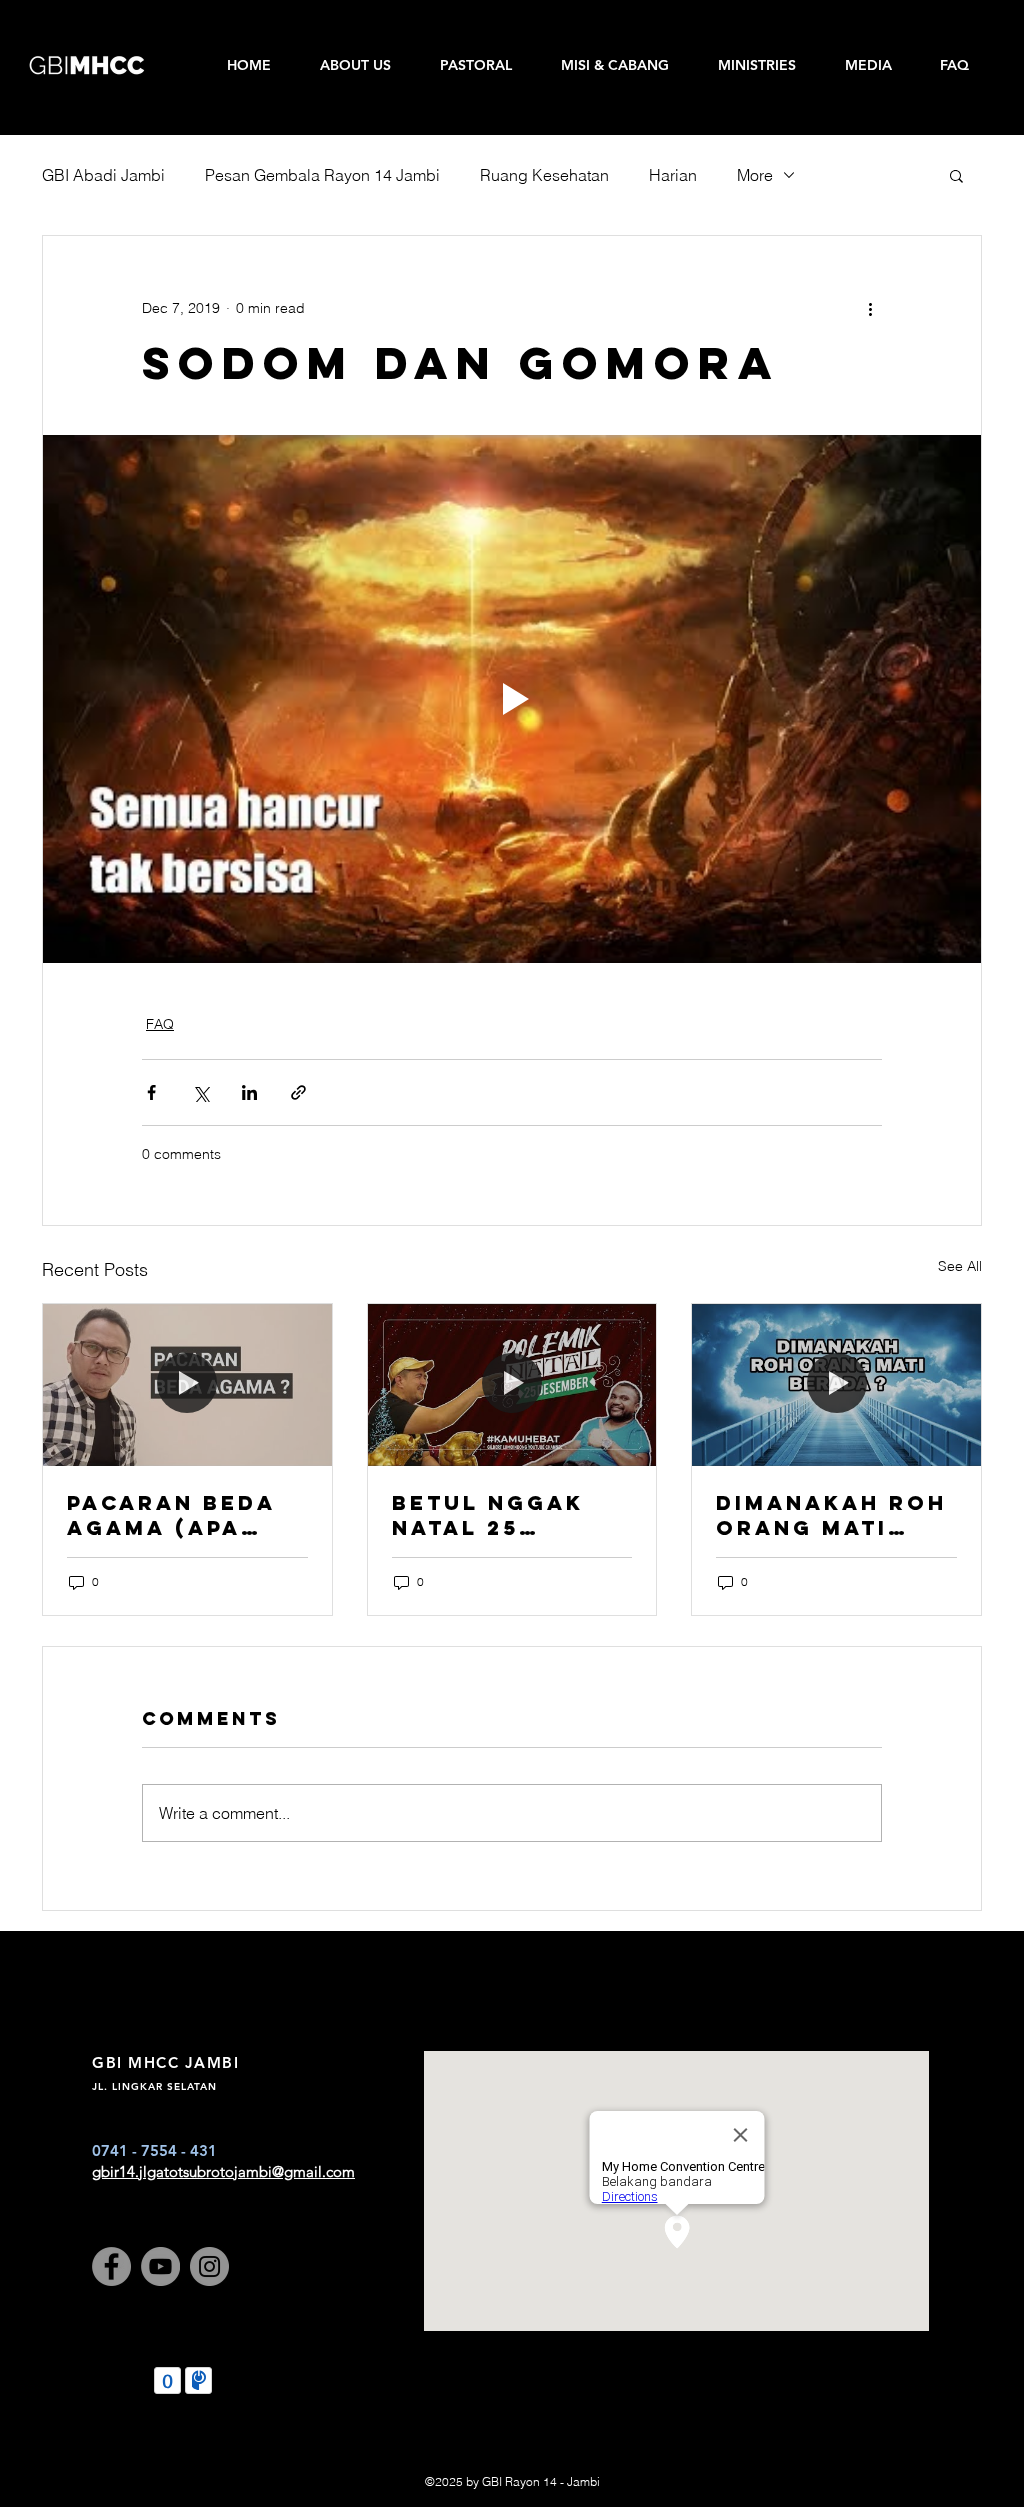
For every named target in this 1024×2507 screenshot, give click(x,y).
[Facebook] (111, 2266)
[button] (956, 175)
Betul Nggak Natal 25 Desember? (488, 1515)
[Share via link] (298, 1092)
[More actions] (870, 308)
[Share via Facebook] (151, 1092)
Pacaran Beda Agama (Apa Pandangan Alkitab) (171, 1515)
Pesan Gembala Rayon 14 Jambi (322, 175)
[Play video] (512, 699)
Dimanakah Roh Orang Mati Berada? (831, 1515)
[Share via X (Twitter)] (200, 1092)
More (755, 175)
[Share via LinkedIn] (249, 1092)
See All (960, 1266)
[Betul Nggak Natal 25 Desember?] (512, 1385)
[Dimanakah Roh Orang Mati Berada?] (836, 1385)
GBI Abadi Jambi (103, 175)
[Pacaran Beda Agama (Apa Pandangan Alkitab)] (187, 1385)
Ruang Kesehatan (544, 175)
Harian (673, 175)
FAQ (160, 1024)
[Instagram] (209, 2266)
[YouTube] (160, 2266)
